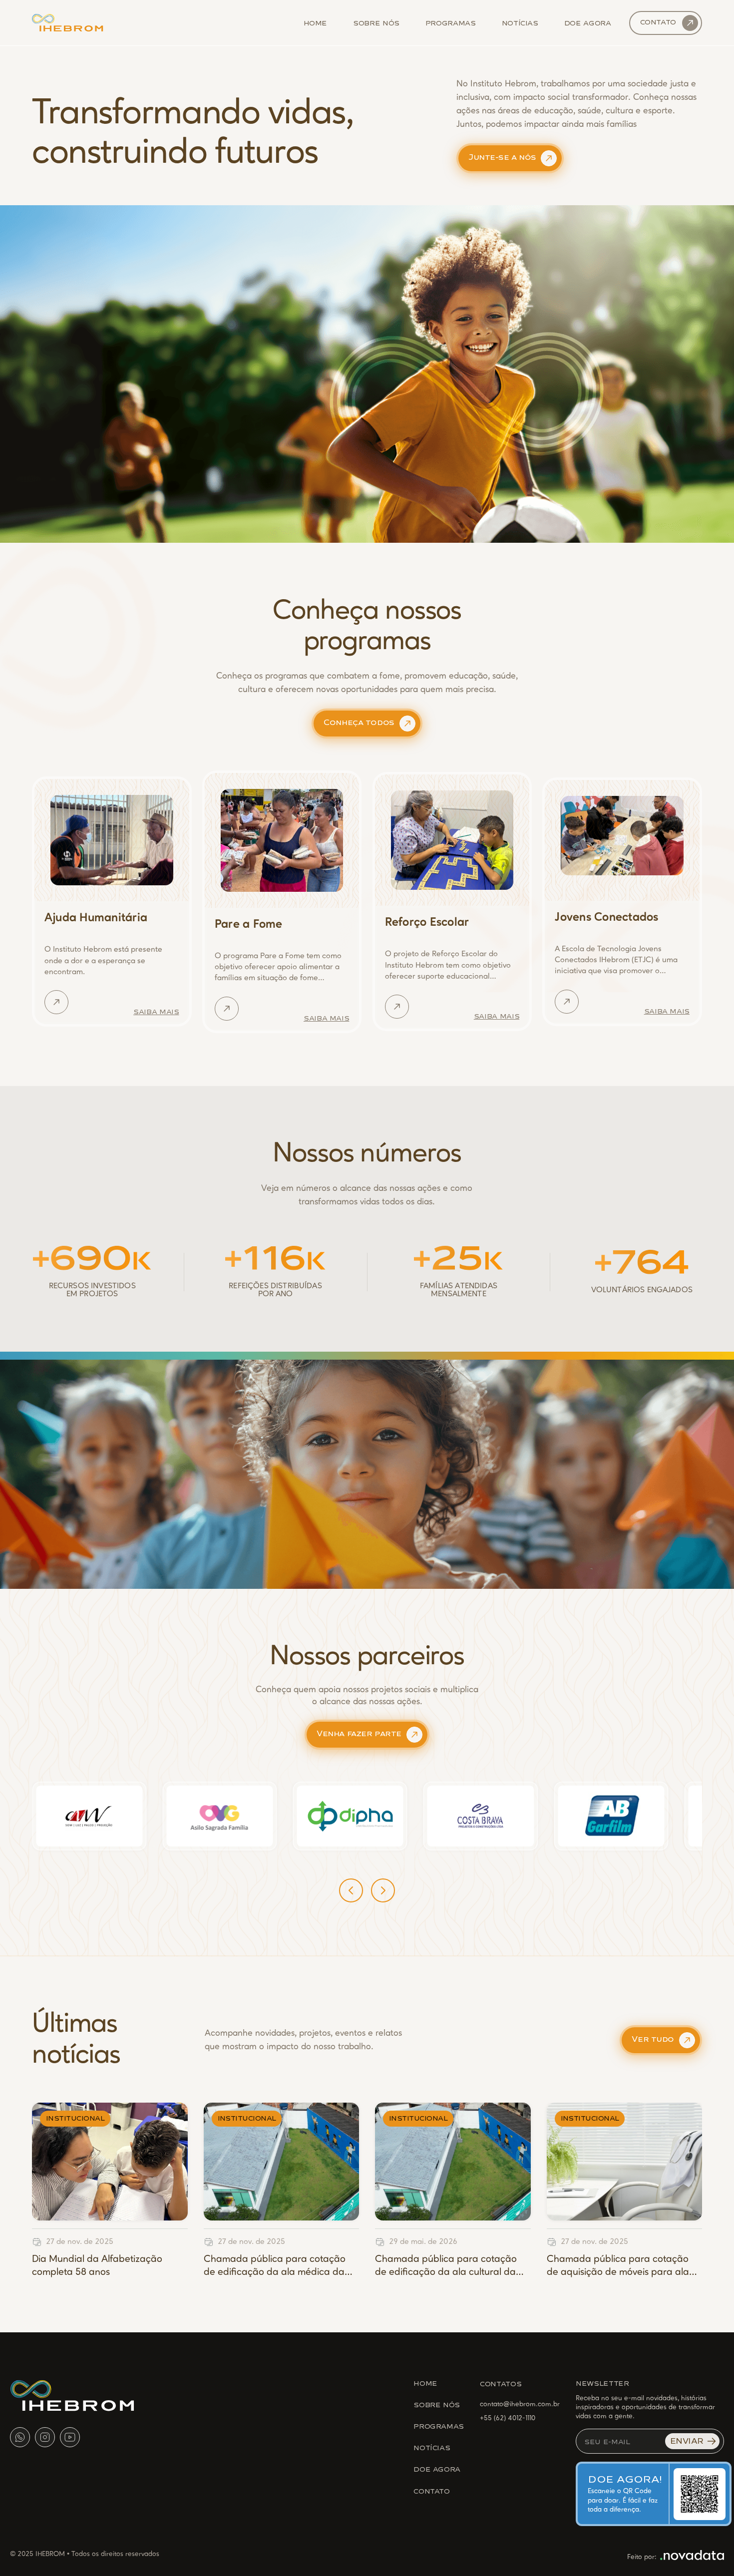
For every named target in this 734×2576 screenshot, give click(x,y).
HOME (425, 2383)
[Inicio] (68, 23)
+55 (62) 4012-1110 (508, 2418)
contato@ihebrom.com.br (520, 2404)
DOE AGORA (437, 2469)
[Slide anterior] (351, 1890)
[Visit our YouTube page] (70, 2437)
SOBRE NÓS (437, 2404)
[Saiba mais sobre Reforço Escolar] (397, 1007)
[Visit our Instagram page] (45, 2437)
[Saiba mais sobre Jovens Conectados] (567, 1002)
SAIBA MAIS (156, 1011)
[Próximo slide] (383, 1890)
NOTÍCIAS (432, 2447)
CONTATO (431, 2491)
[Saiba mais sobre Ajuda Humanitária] (56, 1002)
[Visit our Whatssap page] (20, 2437)
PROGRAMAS (439, 2426)
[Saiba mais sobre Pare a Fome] (227, 1009)
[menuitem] (316, 22)
